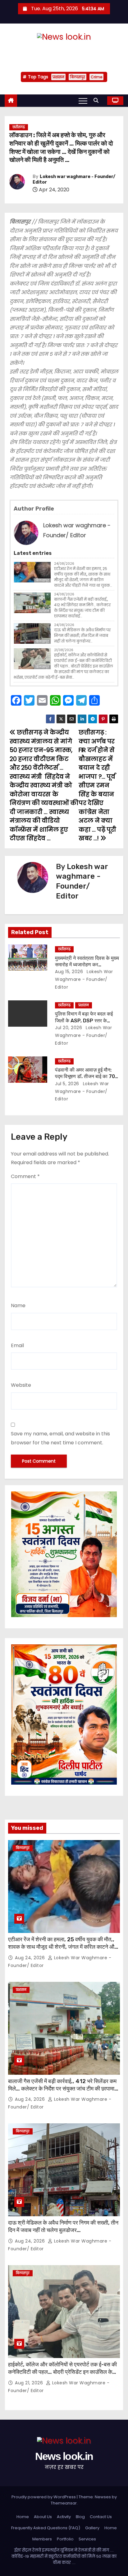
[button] (98, 100)
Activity (64, 2517)
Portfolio (65, 2539)
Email (17, 1345)
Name (18, 1305)
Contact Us (101, 2517)
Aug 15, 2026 (69, 972)
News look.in (64, 50)
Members (42, 2539)
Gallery (92, 2528)
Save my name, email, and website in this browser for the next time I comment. (60, 1438)
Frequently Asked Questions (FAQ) (46, 2528)
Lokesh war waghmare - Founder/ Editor (84, 979)
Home (23, 2517)
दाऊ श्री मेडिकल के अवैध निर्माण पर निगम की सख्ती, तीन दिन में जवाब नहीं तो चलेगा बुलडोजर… (82, 635)
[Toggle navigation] (83, 101)
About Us (43, 2517)
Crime (96, 77)
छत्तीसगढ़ (19, 127)
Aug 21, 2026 (30, 2383)
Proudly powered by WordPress (44, 2497)
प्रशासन (58, 77)
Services (87, 2539)
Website (21, 1385)
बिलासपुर (78, 77)
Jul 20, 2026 (69, 1028)
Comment (25, 1176)
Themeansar (64, 2503)
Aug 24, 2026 (31, 1958)
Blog (80, 2517)
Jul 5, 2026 (67, 1084)
